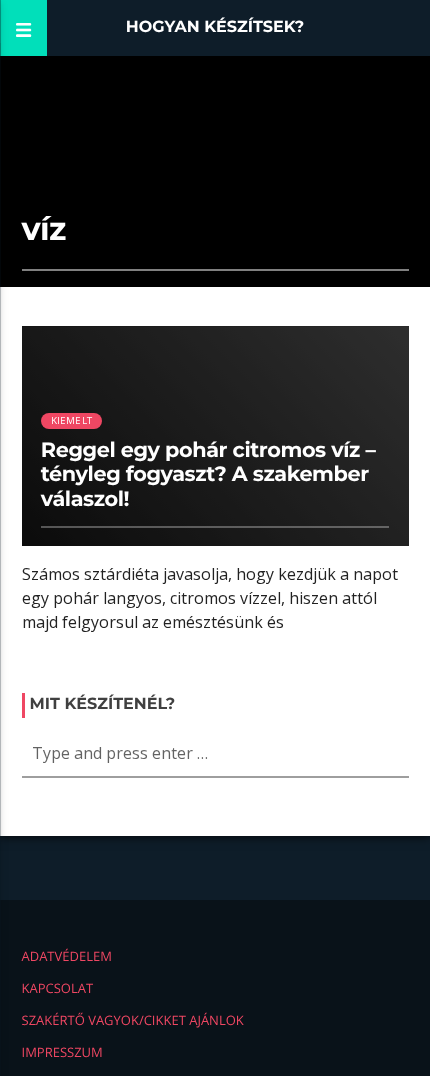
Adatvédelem (67, 956)
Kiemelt (71, 420)
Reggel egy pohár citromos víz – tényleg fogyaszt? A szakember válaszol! (208, 475)
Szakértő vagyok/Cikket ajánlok (133, 1020)
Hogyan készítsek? (215, 27)
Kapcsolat (58, 988)
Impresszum (62, 1052)
